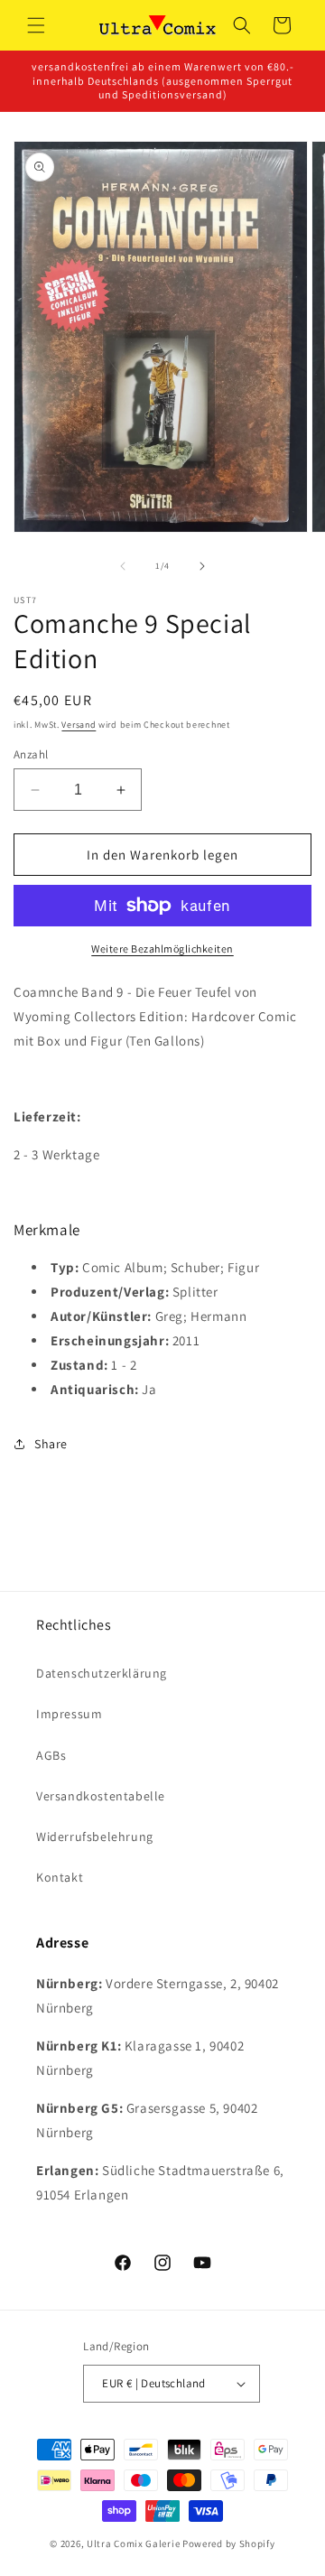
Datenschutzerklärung (102, 1673)
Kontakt (60, 1877)
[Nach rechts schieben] (202, 566)
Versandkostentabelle (101, 1796)
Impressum (69, 1714)
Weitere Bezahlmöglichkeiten (162, 949)
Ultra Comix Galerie (133, 2543)
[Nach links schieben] (123, 566)
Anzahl (31, 754)
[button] (36, 25)
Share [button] (51, 1444)
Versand (79, 725)
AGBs (51, 1755)
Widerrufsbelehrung (95, 1837)
